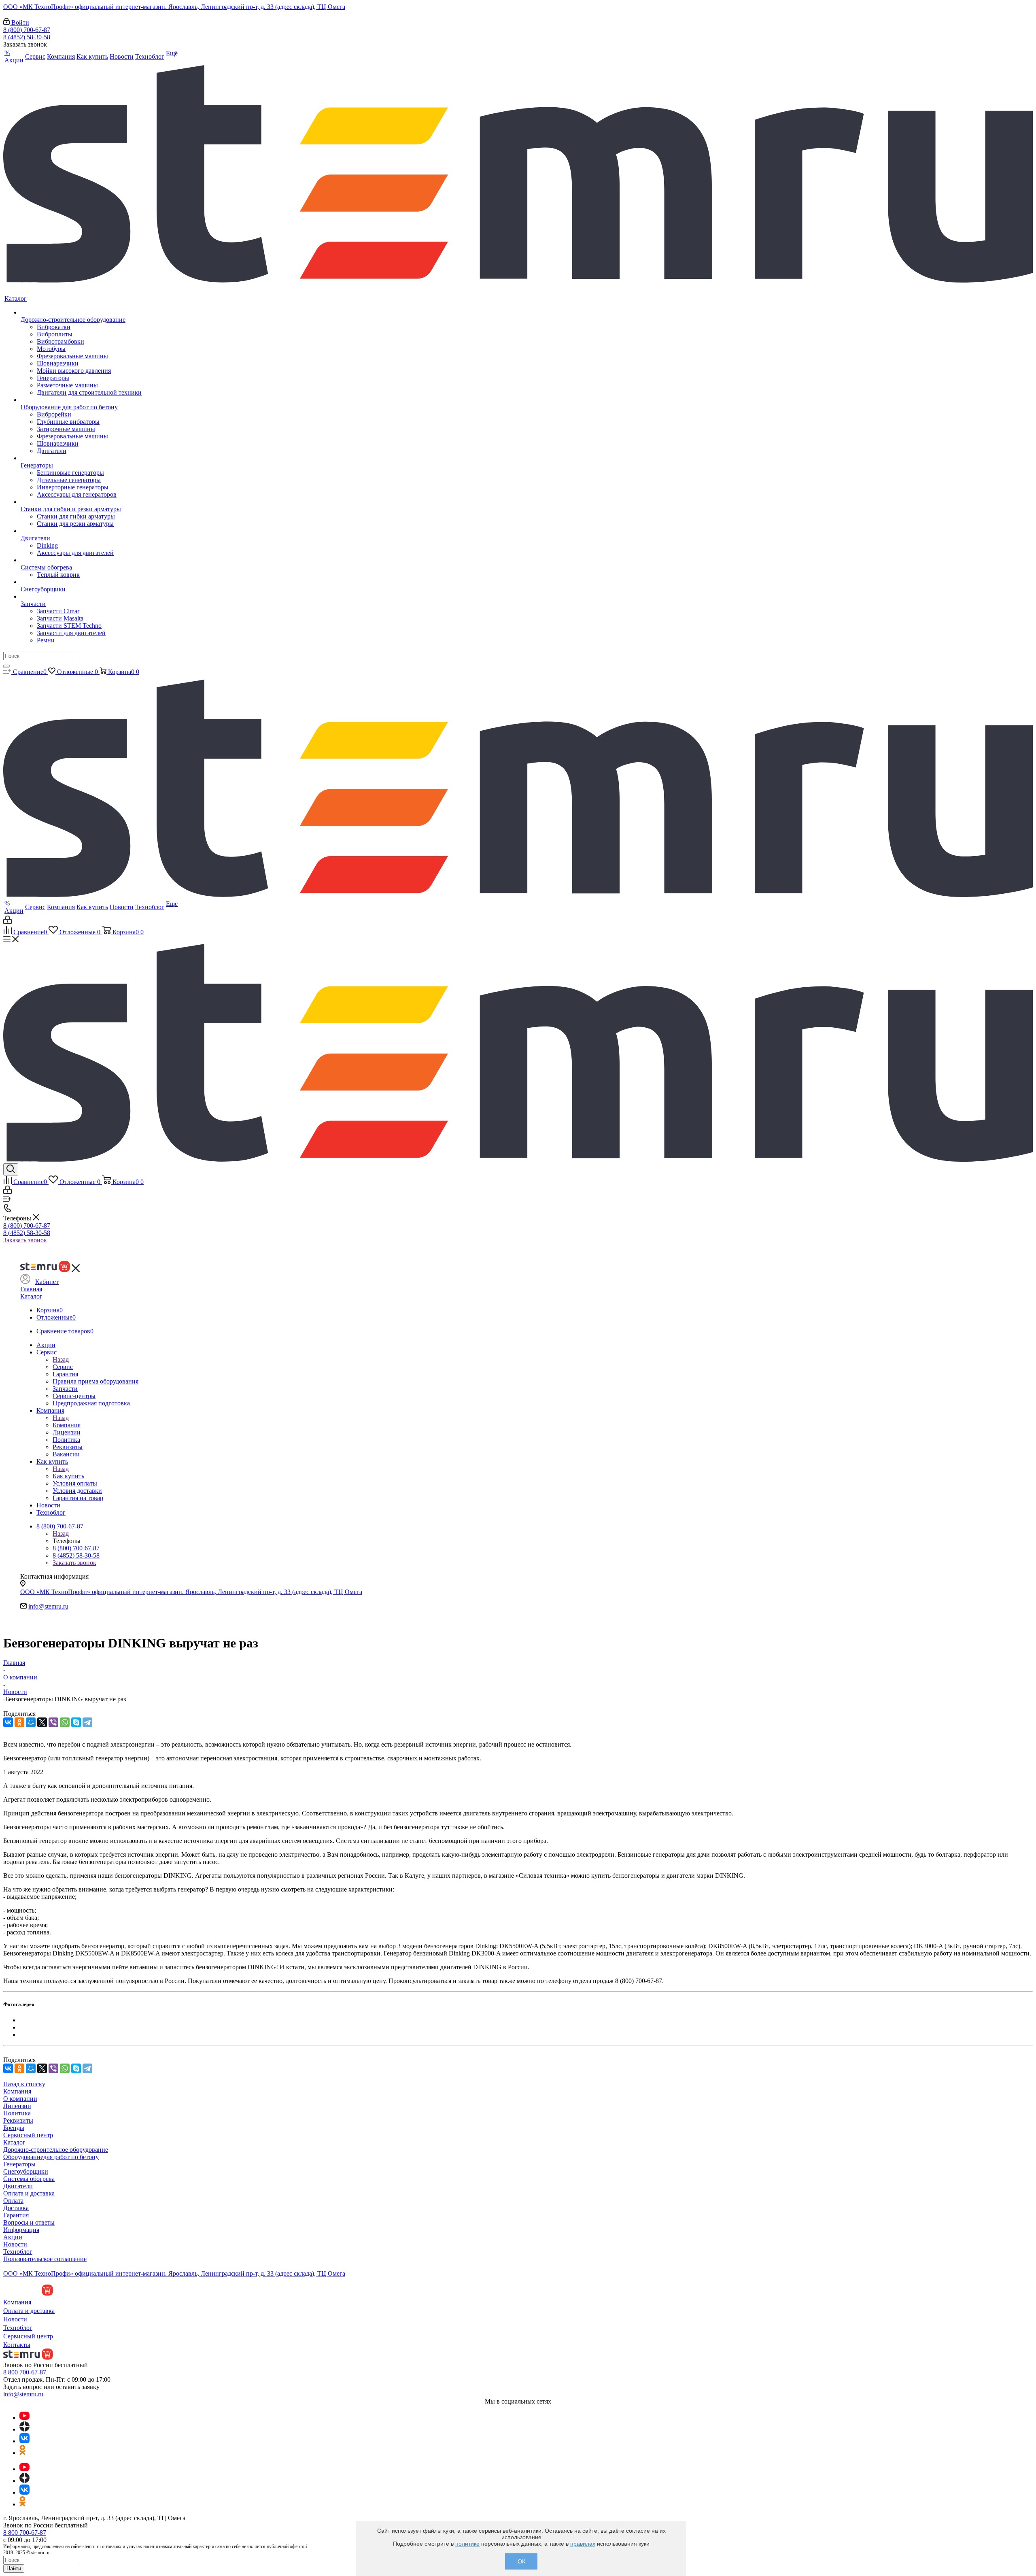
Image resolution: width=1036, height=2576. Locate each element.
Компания (67, 1425)
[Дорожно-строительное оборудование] (81, 312)
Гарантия (16, 2215)
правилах (583, 2544)
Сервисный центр (28, 2135)
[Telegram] (87, 1722)
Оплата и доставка (29, 2193)
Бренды (14, 2128)
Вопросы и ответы (29, 2222)
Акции (13, 2237)
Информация (21, 2230)
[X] (42, 1722)
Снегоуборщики (26, 2171)
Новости (15, 2244)
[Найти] (6, 666)
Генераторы (19, 2164)
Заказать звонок (25, 1240)
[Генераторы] (81, 458)
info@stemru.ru (48, 1606)
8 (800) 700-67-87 (27, 30)
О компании (20, 2099)
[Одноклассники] (19, 1722)
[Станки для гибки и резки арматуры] (81, 502)
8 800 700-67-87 (25, 2372)
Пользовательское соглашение (45, 2259)
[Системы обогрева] (81, 560)
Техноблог (18, 2252)
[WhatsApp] (65, 1722)
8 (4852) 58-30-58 (27, 37)
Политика (17, 2113)
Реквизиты (18, 2120)
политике (467, 2544)
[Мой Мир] (31, 1722)
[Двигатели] (81, 531)
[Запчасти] (81, 597)
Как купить (68, 1476)
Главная (31, 1289)
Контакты (17, 2345)
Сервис (63, 1367)
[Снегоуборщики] (81, 582)
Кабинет (47, 1282)
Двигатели (18, 2186)
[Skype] (76, 1722)
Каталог (31, 1296)
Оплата (13, 2201)
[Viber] (53, 1722)
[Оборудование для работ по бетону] (81, 400)
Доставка (16, 2208)
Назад (61, 1359)
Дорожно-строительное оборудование (56, 2150)
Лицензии (17, 2106)
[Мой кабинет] (7, 922)
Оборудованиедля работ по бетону (51, 2157)
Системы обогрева (29, 2179)
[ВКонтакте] (8, 1722)
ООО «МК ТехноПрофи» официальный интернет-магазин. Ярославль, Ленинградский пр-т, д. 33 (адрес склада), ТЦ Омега (174, 7)
